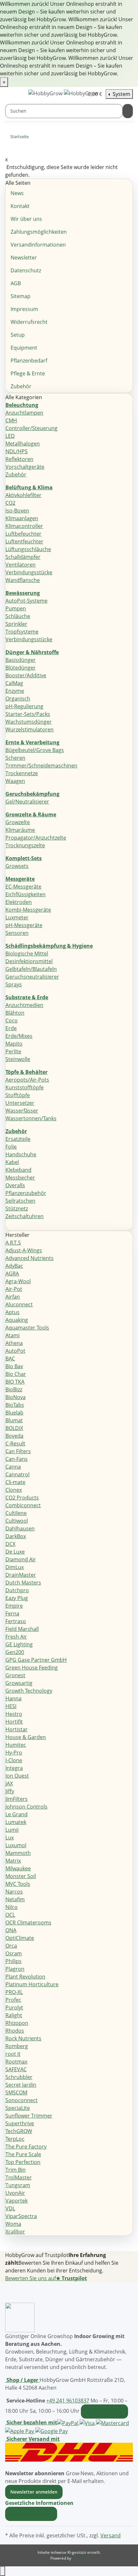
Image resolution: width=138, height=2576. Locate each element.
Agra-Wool (18, 1281)
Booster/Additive (26, 675)
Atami (13, 1335)
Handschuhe (21, 1154)
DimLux (15, 1567)
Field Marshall (22, 1629)
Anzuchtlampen (24, 413)
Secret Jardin (21, 2085)
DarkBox (16, 1536)
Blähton (15, 1013)
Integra (14, 1768)
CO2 (10, 503)
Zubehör (21, 386)
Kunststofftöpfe (25, 1087)
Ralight (14, 2015)
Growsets (17, 866)
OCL (10, 1915)
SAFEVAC (16, 2069)
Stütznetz (17, 1208)
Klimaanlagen (22, 518)
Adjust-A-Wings (24, 1250)
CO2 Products (22, 1498)
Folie (11, 1147)
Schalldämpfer (23, 557)
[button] (41, 2503)
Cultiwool (17, 1521)
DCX (10, 1544)
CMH (11, 420)
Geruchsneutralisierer (32, 977)
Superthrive (20, 2123)
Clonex (14, 1490)
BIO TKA (15, 1382)
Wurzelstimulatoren (30, 729)
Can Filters (18, 1451)
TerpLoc (15, 2139)
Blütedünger (21, 668)
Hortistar (17, 1729)
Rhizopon (17, 2023)
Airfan (13, 1297)
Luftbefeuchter (23, 534)
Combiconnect (23, 1505)
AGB (16, 283)
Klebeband (18, 1170)
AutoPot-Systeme (26, 601)
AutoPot (15, 1351)
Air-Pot (14, 1289)
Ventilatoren (21, 565)
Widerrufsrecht (29, 322)
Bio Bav (14, 1366)
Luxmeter (17, 917)
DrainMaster (21, 1575)
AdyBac (14, 1266)
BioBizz (14, 1389)
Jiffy (10, 1791)
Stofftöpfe (18, 1095)
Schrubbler (19, 2077)
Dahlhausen (20, 1528)
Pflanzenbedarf (29, 361)
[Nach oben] (3, 2571)
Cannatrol (17, 1474)
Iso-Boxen (17, 511)
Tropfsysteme (22, 632)
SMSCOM (16, 2092)
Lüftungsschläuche (28, 549)
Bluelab (14, 1413)
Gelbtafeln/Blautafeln (31, 969)
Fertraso (16, 1621)
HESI (11, 1706)
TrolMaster (19, 2177)
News (17, 193)
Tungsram (18, 2185)
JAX (9, 1783)
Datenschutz (26, 270)
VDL (10, 2208)
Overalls (15, 1185)
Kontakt (20, 206)
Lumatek (16, 1822)
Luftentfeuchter (24, 541)
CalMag (14, 683)
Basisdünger (21, 660)
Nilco (12, 1907)
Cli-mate (15, 1482)
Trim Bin (16, 2170)
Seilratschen (20, 1201)
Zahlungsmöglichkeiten (39, 232)
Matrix (13, 1861)
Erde (11, 1028)
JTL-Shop (80, 2558)
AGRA (12, 1274)
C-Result (15, 1443)
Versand (111, 2535)
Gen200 (15, 1652)
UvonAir (15, 2193)
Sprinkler (16, 624)
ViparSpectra (21, 2216)
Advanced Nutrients (30, 1258)
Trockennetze (22, 773)
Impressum (24, 309)
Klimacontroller (24, 526)
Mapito (14, 1044)
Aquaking (17, 1320)
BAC (10, 1359)
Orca (11, 1946)
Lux (10, 1838)
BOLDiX (14, 1428)
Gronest (15, 1675)
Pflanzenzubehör (26, 1193)
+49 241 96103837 (68, 2401)
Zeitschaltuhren (25, 1216)
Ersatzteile (18, 1139)
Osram (14, 1953)
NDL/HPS (17, 451)
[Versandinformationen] (69, 2452)
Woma (13, 2224)
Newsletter (24, 258)
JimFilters (17, 1799)
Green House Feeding (32, 1668)
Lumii (12, 1830)
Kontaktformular (104, 2411)
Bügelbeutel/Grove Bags (35, 750)
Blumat (14, 1420)
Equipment (24, 348)
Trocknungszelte (25, 845)
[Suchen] (128, 111)
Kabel (12, 1162)
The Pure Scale (23, 2154)
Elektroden (19, 902)
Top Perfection (23, 2162)
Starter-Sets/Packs (28, 714)
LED (10, 436)
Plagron (15, 1969)
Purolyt (14, 2007)
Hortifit (14, 1722)
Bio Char (16, 1374)
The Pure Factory (26, 2147)
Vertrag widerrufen (31, 2514)
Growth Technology (29, 1691)
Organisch (18, 699)
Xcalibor (15, 2232)
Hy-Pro (14, 1753)
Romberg (17, 2046)
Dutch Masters (23, 1583)
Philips (13, 1961)
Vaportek (17, 2201)
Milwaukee (18, 1868)
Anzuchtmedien (24, 1005)
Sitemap (21, 296)
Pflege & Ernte (28, 373)
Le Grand (17, 1814)
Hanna (13, 1698)
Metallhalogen (23, 444)
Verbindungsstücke (29, 572)
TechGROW (19, 2131)
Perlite (13, 1051)
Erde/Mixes (19, 1036)
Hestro (14, 1714)
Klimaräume (20, 830)
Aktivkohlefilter (23, 495)
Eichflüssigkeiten (26, 894)
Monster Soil (21, 1876)
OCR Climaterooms (28, 1923)
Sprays (14, 984)
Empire (14, 1606)
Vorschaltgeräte (25, 467)
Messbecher (20, 1178)
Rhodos (15, 2031)
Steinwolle (18, 1059)
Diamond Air (21, 1559)
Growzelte (18, 822)
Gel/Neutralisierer (27, 802)
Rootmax (16, 2062)
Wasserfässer (22, 1111)
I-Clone (14, 1760)
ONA (11, 1930)
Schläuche (18, 616)
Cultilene (16, 1513)
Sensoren (17, 933)
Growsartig (19, 1683)
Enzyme (15, 691)
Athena (14, 1343)
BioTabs (15, 1405)
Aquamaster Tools (27, 1328)
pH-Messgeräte (24, 925)
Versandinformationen (38, 245)
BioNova (16, 1397)
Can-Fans (17, 1459)
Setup (18, 335)
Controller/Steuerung (31, 428)
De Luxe (15, 1552)
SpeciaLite (18, 2108)
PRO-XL (14, 1992)
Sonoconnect (22, 2100)
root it (13, 2054)
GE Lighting (19, 1644)
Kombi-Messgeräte (28, 910)
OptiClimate (20, 1938)
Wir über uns (26, 219)
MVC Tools (18, 1884)
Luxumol (16, 1845)
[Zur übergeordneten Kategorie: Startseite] (34, 138)
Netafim (15, 1899)
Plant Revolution (25, 1977)
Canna (13, 1467)
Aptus (13, 1312)
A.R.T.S (13, 1243)
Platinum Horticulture (32, 1984)
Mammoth (18, 1853)
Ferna (12, 1613)
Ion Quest (17, 1776)
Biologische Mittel (27, 954)
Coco (12, 1020)
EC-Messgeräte (23, 887)
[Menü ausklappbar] (13, 94)
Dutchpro (17, 1590)
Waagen (15, 781)
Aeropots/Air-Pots (27, 1080)
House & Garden (26, 1737)
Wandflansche (23, 580)
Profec (13, 2000)
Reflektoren (19, 459)
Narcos (14, 1892)
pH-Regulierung (24, 706)
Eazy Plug (17, 1598)
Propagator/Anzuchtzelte (36, 838)
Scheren (15, 758)
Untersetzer (20, 1103)
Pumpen (16, 608)
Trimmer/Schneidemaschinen (41, 766)
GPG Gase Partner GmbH (36, 1660)
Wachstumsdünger (29, 722)
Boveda (14, 1436)
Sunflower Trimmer (29, 2116)
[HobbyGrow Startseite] (63, 93)
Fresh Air (16, 1637)
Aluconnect (19, 1304)
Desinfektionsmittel (29, 961)
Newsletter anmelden (34, 2492)
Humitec (16, 1745)
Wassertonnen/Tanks (31, 1118)
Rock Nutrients (23, 2038)
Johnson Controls (26, 1807)
